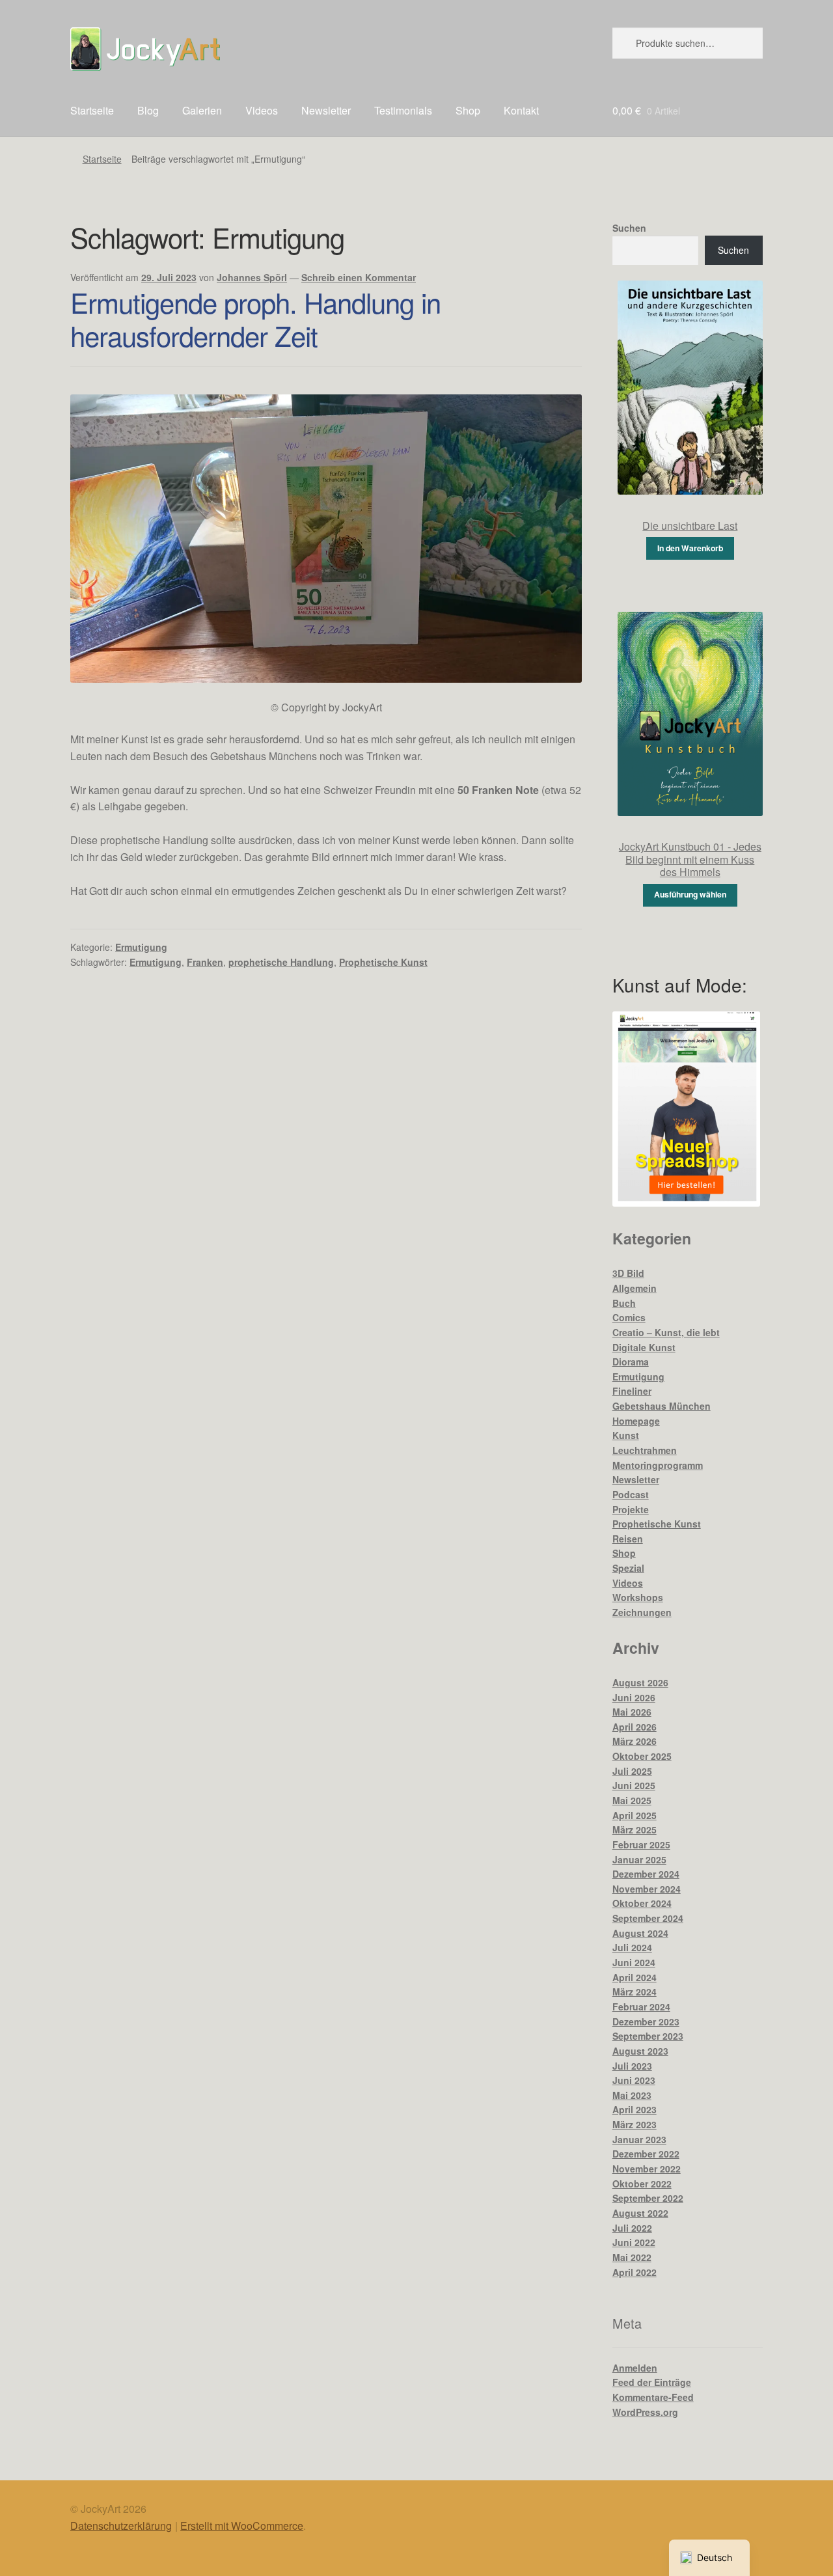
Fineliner (632, 1391)
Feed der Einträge (652, 2382)
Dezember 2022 (646, 2154)
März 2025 (635, 1829)
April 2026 (635, 1727)
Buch (624, 1303)
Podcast (631, 1494)
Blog (148, 110)
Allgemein (635, 1288)
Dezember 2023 (646, 2021)
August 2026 (640, 1682)
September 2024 (648, 1918)
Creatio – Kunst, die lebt (666, 1332)
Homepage (636, 1421)
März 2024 (635, 1992)
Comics (629, 1317)
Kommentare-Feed (653, 2397)
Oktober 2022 (642, 2184)
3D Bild (628, 1273)
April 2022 (635, 2272)
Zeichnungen (642, 1612)
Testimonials (403, 110)
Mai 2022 (632, 2257)
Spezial (628, 1568)
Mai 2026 (632, 1712)
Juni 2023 (634, 2080)
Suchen (629, 228)
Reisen (628, 1539)
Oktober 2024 (642, 1903)
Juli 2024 (632, 1947)
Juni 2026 (634, 1697)
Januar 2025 (639, 1859)
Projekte (631, 1509)
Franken (205, 962)
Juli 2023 (632, 2066)
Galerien (202, 110)
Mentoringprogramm (658, 1465)
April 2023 (635, 2109)
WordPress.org (645, 2412)
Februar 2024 (641, 2007)
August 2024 (640, 1933)
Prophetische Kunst (383, 962)
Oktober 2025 (642, 1756)
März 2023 (635, 2124)
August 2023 (640, 2051)
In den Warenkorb (690, 548)
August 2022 (640, 2213)
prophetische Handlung (281, 962)
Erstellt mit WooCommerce (242, 2526)
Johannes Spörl (252, 277)
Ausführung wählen (690, 894)
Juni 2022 (634, 2242)
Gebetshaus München (662, 1406)
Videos (262, 110)
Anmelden (635, 2368)
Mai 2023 (632, 2095)
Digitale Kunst (644, 1347)
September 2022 (648, 2198)
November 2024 (647, 1889)
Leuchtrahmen (645, 1450)
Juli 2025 (632, 1771)
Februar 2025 (641, 1844)
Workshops (638, 1597)
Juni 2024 (634, 1962)
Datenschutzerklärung (121, 2526)
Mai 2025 (632, 1800)
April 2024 (635, 1977)
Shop (468, 110)
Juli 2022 (632, 2228)
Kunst (626, 1435)
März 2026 (635, 1741)
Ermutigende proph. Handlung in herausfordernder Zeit (255, 319)
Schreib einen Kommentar (359, 277)
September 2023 (648, 2036)
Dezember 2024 (646, 1874)
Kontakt (521, 110)
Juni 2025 (634, 1785)
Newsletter (326, 110)
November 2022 (647, 2169)
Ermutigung (141, 947)
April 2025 (635, 1815)
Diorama (631, 1362)
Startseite (92, 110)
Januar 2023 (639, 2139)
